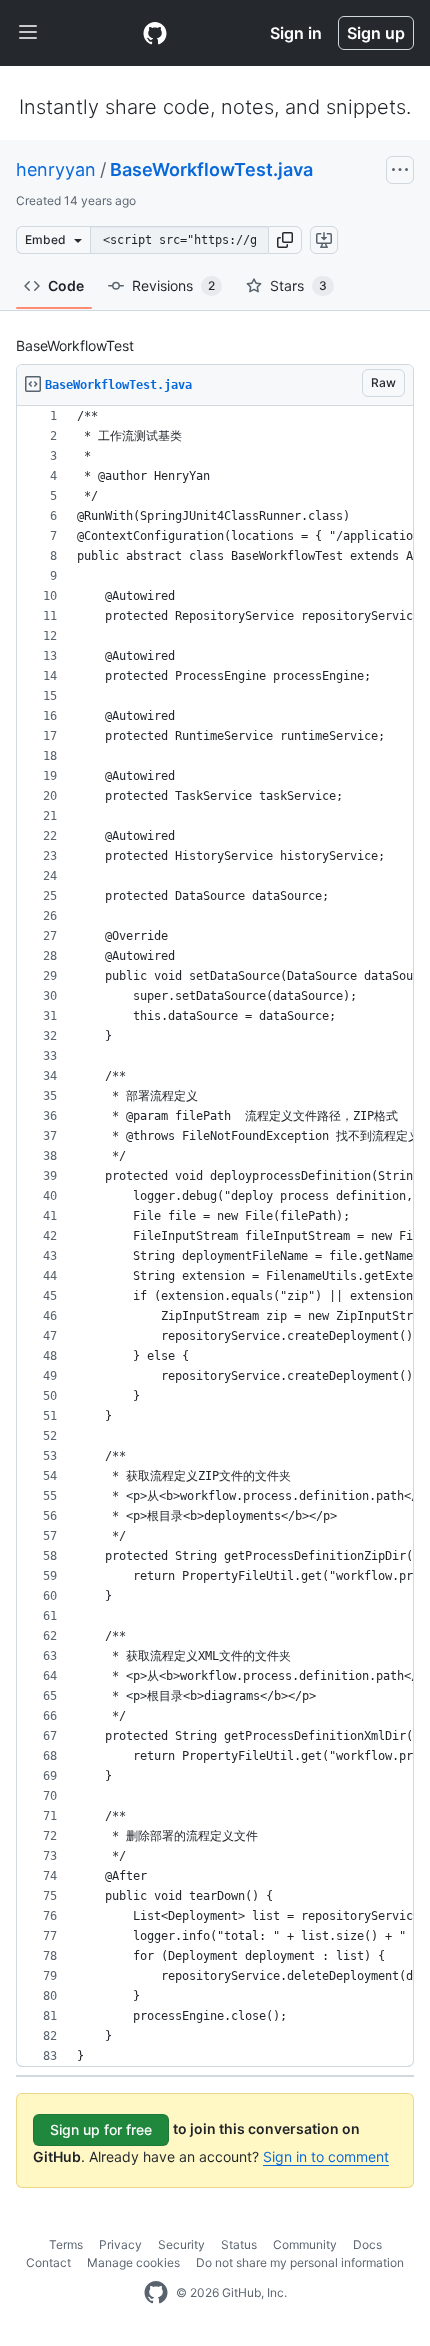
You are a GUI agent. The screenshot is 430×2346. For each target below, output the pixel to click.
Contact (48, 2262)
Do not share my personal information (300, 2262)
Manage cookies (133, 2262)
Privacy (120, 2244)
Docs (367, 2244)
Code (66, 285)
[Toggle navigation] (28, 33)
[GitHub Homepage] (156, 2293)
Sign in (296, 33)
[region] (215, 1236)
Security (181, 2244)
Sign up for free (101, 2129)
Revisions (173, 285)
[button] (285, 240)
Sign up (376, 33)
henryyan (56, 169)
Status (239, 2244)
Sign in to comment (326, 2156)
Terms (66, 2244)
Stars (298, 285)
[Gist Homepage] (155, 33)
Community (305, 2244)
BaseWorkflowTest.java (211, 169)
